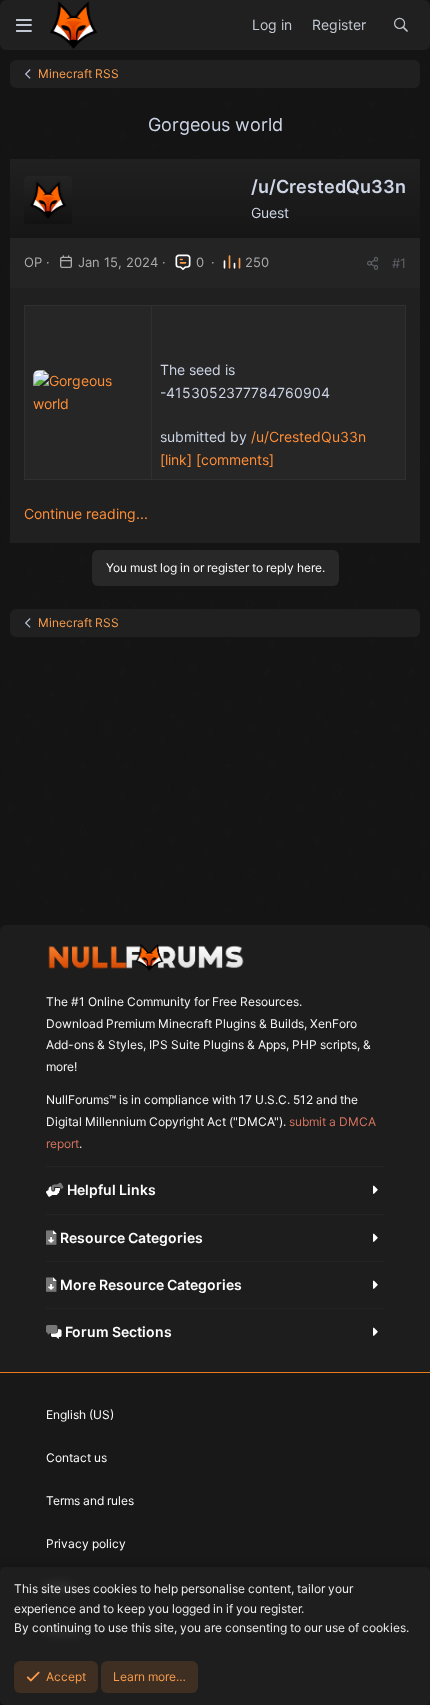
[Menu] (23, 25)
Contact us (76, 1457)
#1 (399, 263)
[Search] (401, 25)
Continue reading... (86, 513)
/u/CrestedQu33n (308, 436)
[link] (176, 459)
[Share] (372, 263)
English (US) (80, 1414)
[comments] (235, 459)
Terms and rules (90, 1500)
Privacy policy (86, 1543)
